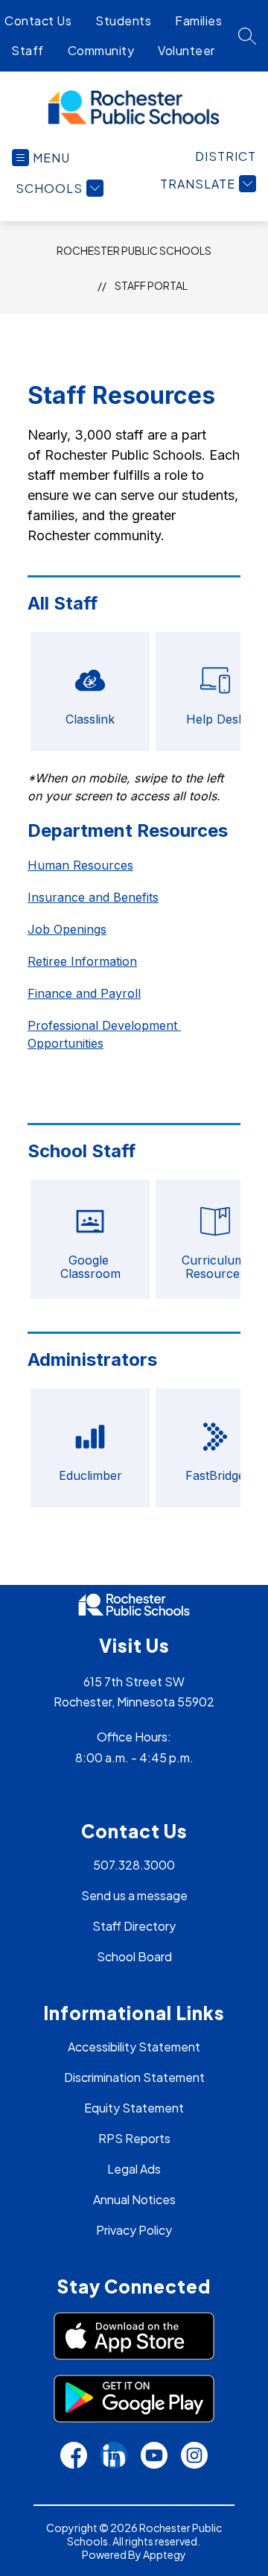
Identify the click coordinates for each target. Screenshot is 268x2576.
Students (123, 20)
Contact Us (38, 20)
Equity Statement (134, 2108)
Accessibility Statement (134, 2047)
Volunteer (186, 50)
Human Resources (80, 865)
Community (101, 50)
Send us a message (134, 1895)
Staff (28, 50)
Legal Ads (134, 2169)
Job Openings (67, 929)
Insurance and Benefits (93, 897)
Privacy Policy (134, 2230)
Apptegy (165, 2554)
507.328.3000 (134, 1865)
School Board (134, 1956)
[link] (226, 156)
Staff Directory (134, 1926)
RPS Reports (134, 2138)
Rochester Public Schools (134, 250)
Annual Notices (134, 2199)
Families (198, 20)
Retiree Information (82, 961)
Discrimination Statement (134, 2077)
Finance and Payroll (84, 993)
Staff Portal (151, 285)
